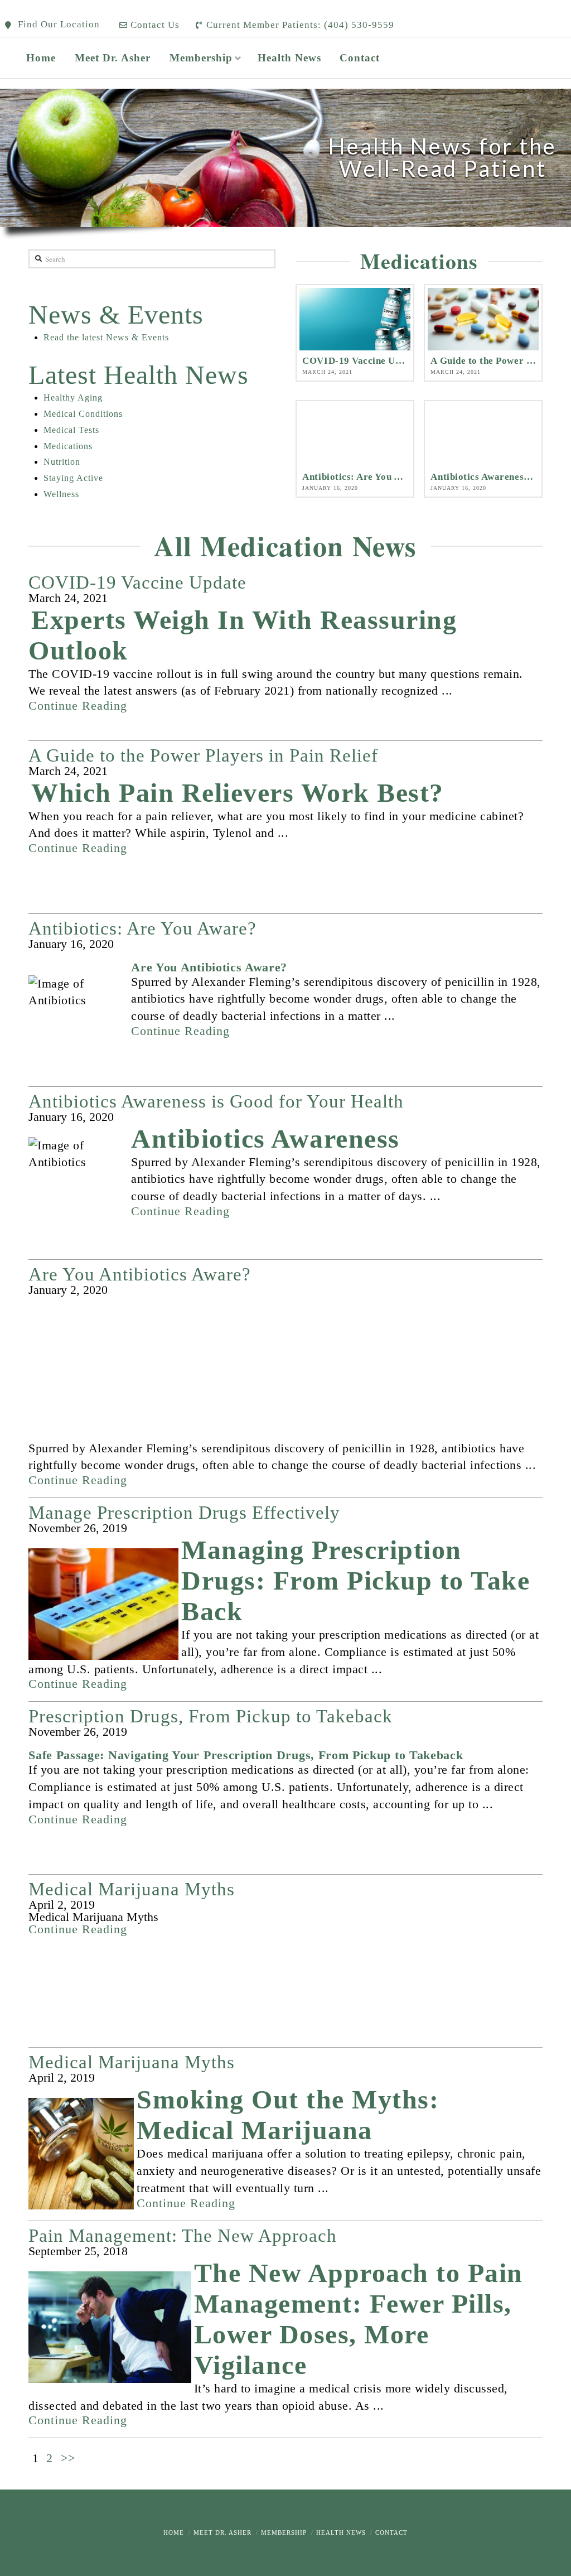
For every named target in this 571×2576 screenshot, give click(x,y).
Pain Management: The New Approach (183, 2236)
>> (68, 2458)
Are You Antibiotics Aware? (140, 1275)
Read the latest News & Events (106, 337)
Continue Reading (78, 706)
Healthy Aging (73, 398)
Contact (391, 2532)
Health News (341, 2532)
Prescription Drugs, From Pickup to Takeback (211, 1716)
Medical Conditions (83, 414)
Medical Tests (71, 430)
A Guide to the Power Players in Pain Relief (203, 756)
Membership (284, 2532)
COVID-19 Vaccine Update (137, 583)
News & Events (116, 314)
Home (174, 2532)
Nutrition (62, 462)
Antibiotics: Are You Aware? (142, 929)
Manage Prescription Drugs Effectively (184, 1513)
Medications (68, 446)
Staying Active (73, 478)
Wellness (61, 494)
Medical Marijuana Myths (132, 1889)
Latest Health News (139, 375)
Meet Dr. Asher (222, 2532)
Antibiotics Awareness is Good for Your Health (216, 1102)
